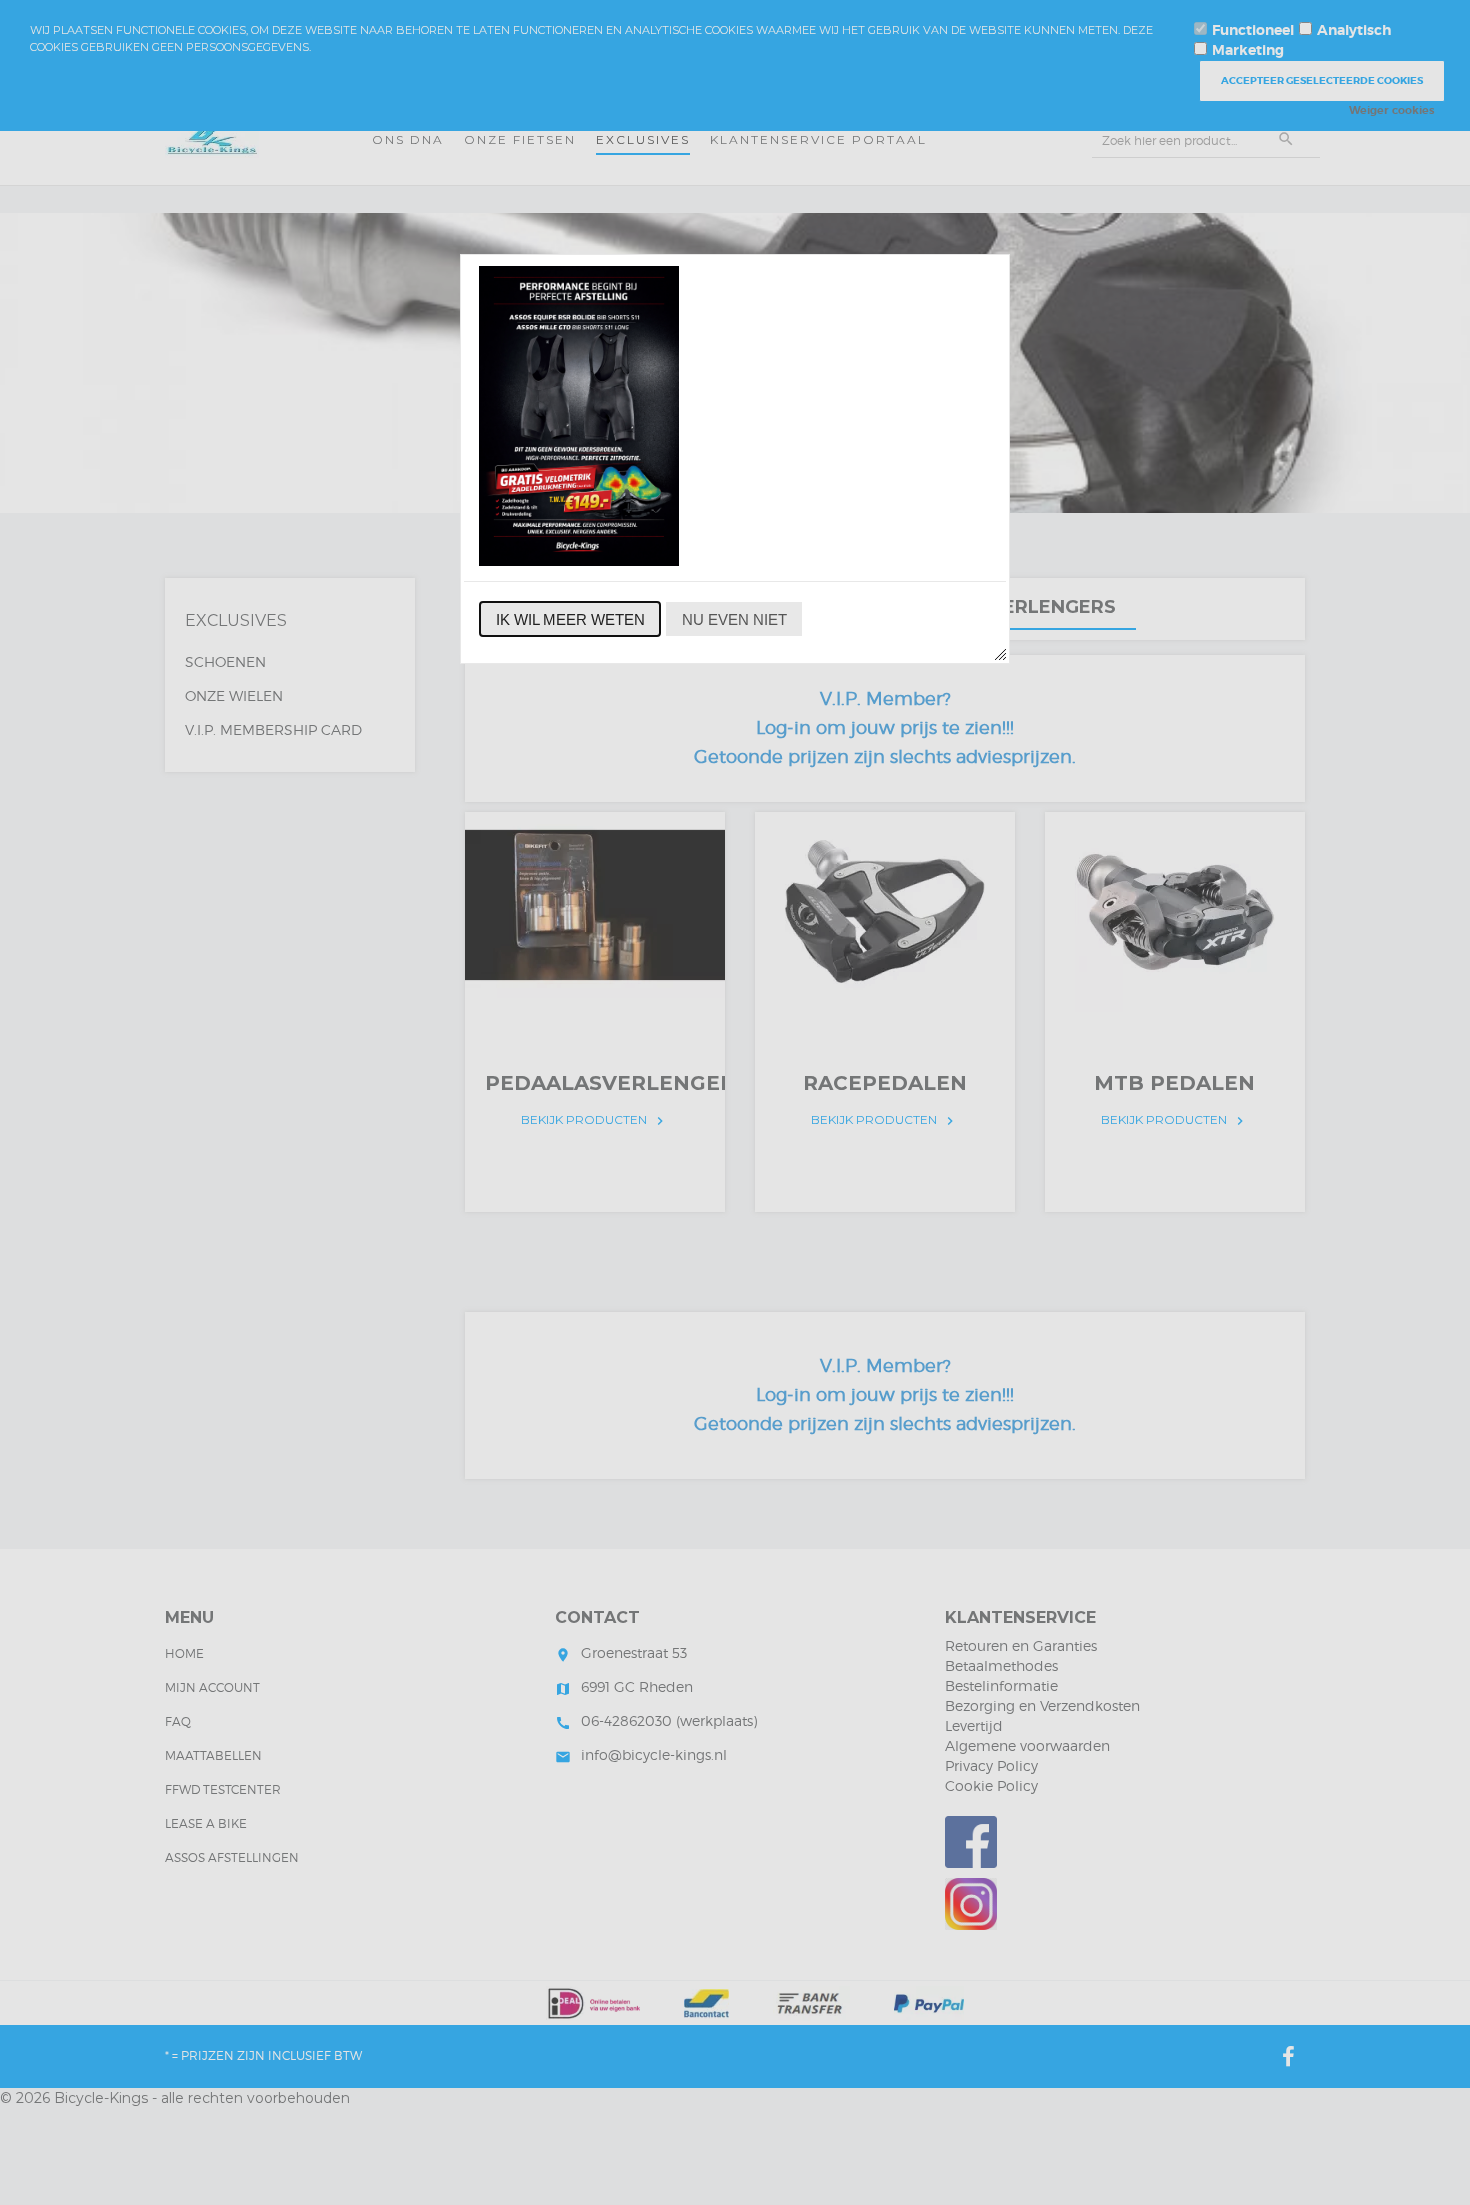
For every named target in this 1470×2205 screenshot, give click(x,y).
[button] (570, 619)
